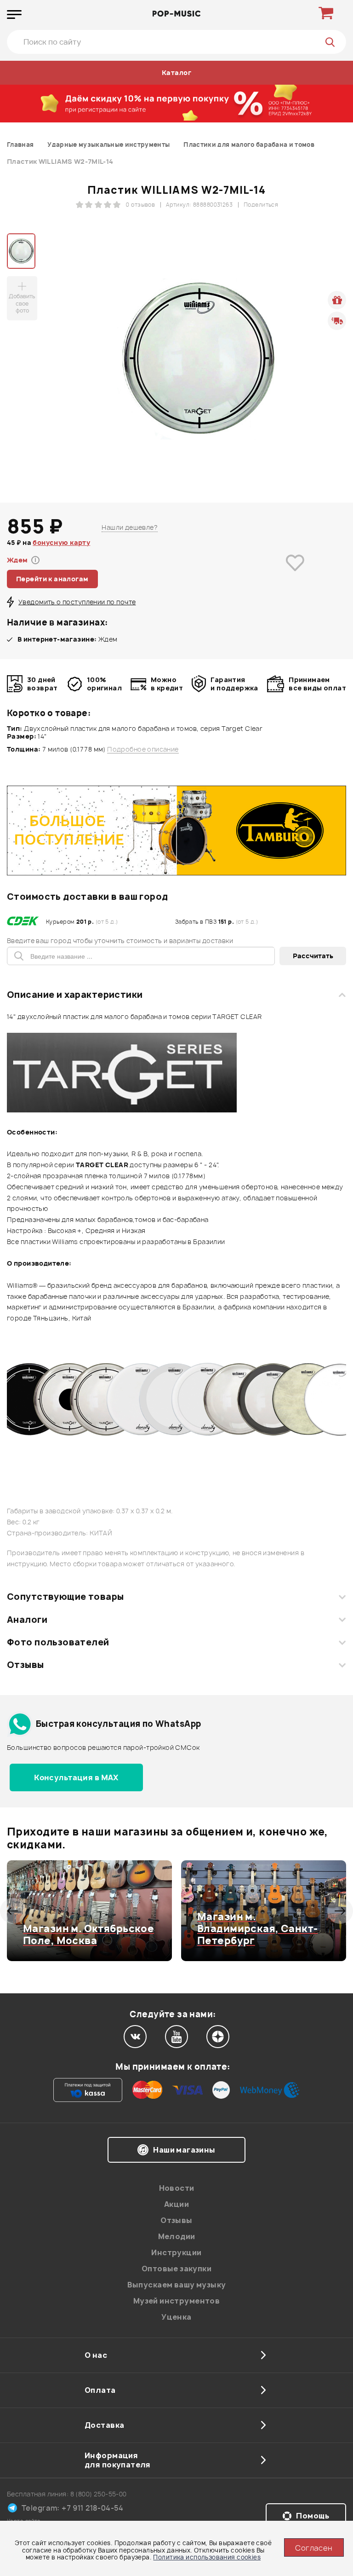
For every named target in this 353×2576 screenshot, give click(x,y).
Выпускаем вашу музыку (177, 2285)
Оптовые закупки (176, 2269)
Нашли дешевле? (130, 527)
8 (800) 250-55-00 (99, 2494)
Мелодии (177, 2236)
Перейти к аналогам (52, 579)
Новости (177, 2188)
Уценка (176, 2317)
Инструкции (176, 2252)
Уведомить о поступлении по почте (77, 602)
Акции (176, 2204)
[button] (13, 1911)
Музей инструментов (177, 2301)
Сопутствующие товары (65, 1597)
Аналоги (27, 1620)
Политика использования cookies (207, 2557)
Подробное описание (143, 749)
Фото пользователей (58, 1642)
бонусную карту (61, 542)
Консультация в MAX (76, 1777)
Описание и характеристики (75, 995)
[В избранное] (295, 576)
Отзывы (26, 1665)
